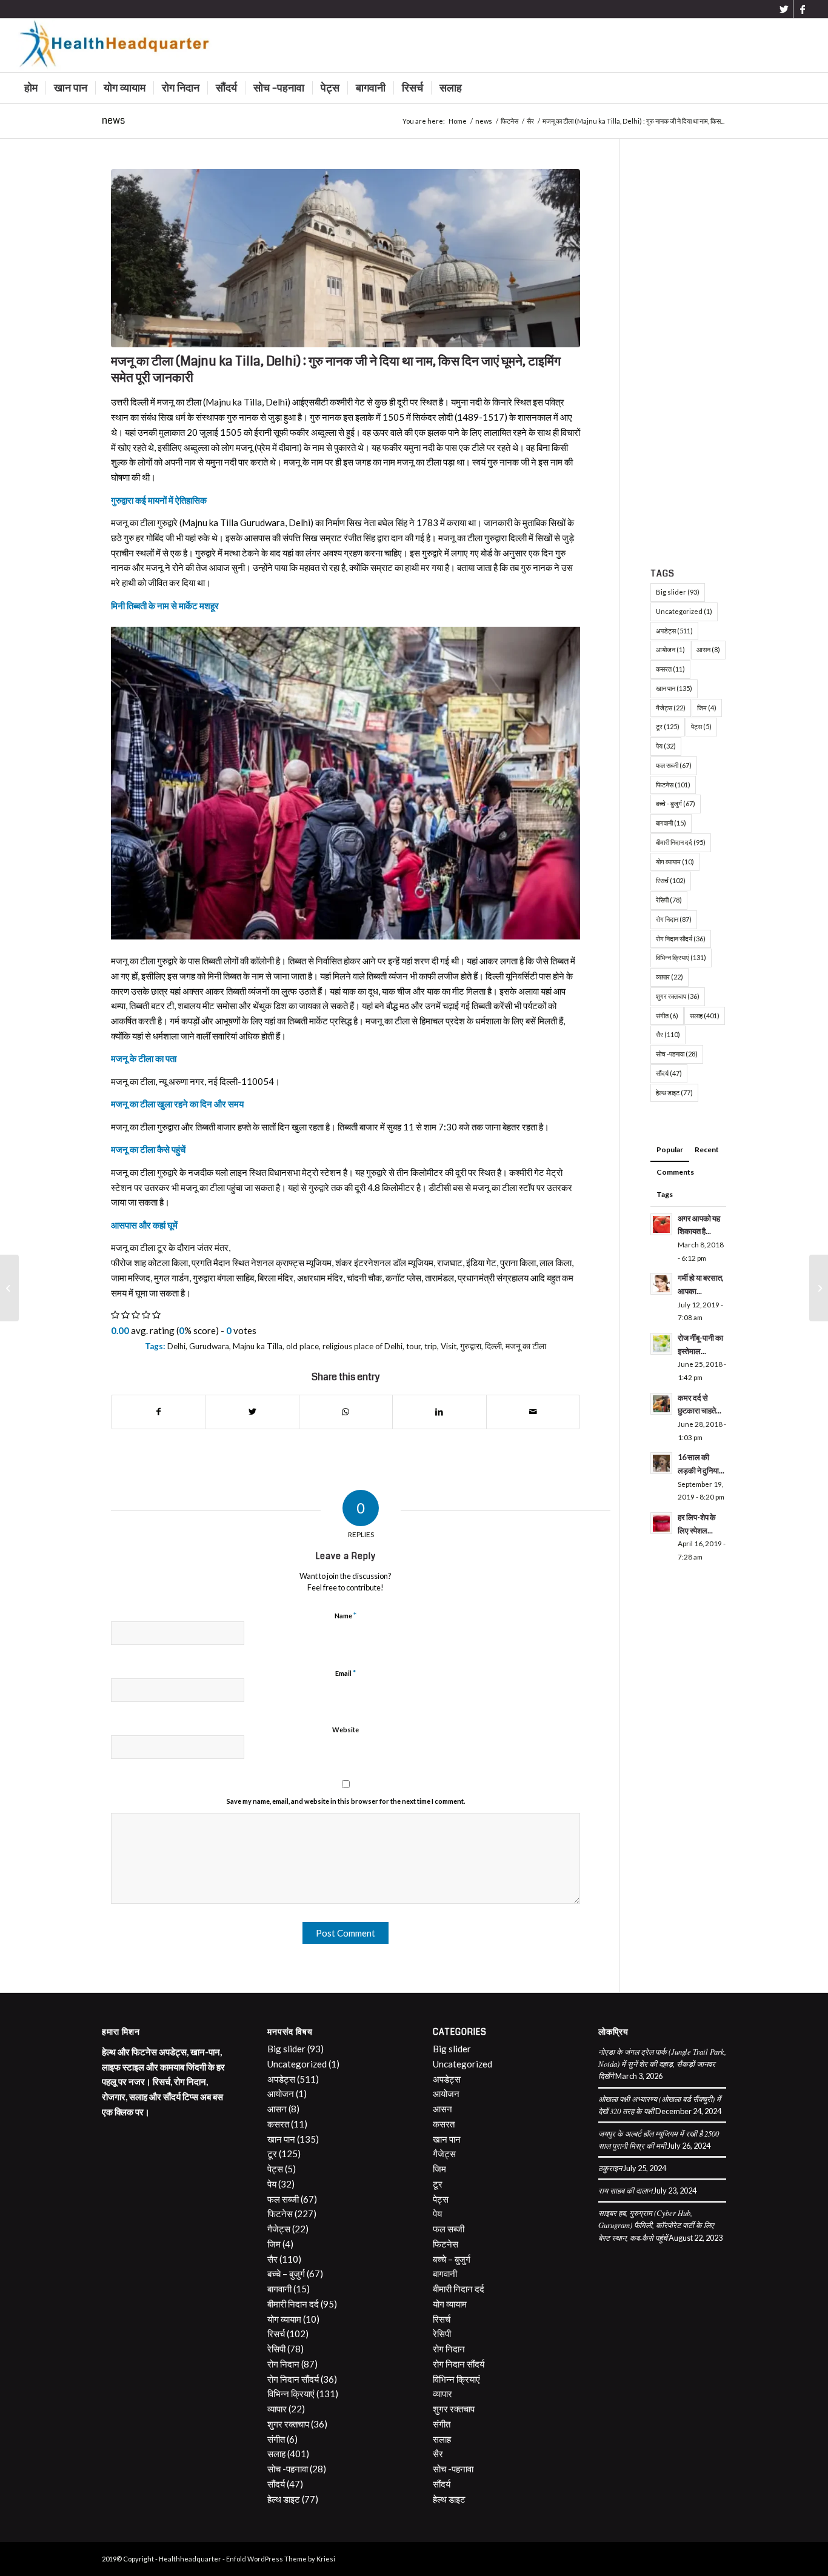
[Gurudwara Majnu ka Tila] (346, 258)
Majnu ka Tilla (258, 1346)
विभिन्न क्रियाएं (681, 957)
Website (346, 1730)
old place (302, 1346)
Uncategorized (684, 611)
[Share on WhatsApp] (346, 1412)
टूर (668, 726)
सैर (668, 1034)
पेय (666, 746)
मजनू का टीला (526, 1346)
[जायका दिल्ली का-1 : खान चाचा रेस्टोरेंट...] (819, 1288)
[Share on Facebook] (158, 1412)
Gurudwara (209, 1346)
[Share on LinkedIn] (439, 1412)
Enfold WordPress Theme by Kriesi (281, 2559)
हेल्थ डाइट (674, 1093)
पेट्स (701, 726)
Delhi (176, 1346)
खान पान (674, 688)
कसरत (670, 669)
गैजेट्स (671, 708)
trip (431, 1346)
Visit (449, 1346)
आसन (708, 649)
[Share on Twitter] (252, 1412)
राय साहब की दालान (625, 2190)
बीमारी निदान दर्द (681, 842)
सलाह (705, 1016)
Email (346, 1673)
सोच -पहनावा (677, 1054)
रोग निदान (674, 919)
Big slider (678, 592)
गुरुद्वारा (471, 1346)
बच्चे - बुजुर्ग (676, 803)
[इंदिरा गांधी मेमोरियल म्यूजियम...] (9, 1288)
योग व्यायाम (675, 862)
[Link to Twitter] (784, 9)
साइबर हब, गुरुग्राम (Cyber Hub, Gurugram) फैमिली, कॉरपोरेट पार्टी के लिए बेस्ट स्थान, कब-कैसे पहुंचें (656, 2225)
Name (346, 1615)
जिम (707, 708)
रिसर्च (671, 880)
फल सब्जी (674, 765)
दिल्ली (493, 1346)
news (113, 120)
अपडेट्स (674, 631)
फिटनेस (673, 785)
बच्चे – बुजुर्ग (286, 2274)
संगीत (667, 1016)
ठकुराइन (610, 2168)
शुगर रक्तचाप (678, 996)
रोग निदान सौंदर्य (681, 939)
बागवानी (671, 823)
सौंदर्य (669, 1073)
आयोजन (670, 649)
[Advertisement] (688, 351)
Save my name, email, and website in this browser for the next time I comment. (346, 1801)
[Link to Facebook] (803, 9)
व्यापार (669, 977)
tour (413, 1346)
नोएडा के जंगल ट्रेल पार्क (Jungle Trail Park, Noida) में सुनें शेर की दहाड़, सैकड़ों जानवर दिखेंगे (662, 2064)
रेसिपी (669, 900)
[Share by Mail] (533, 1412)
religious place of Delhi (362, 1346)
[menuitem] (31, 88)
